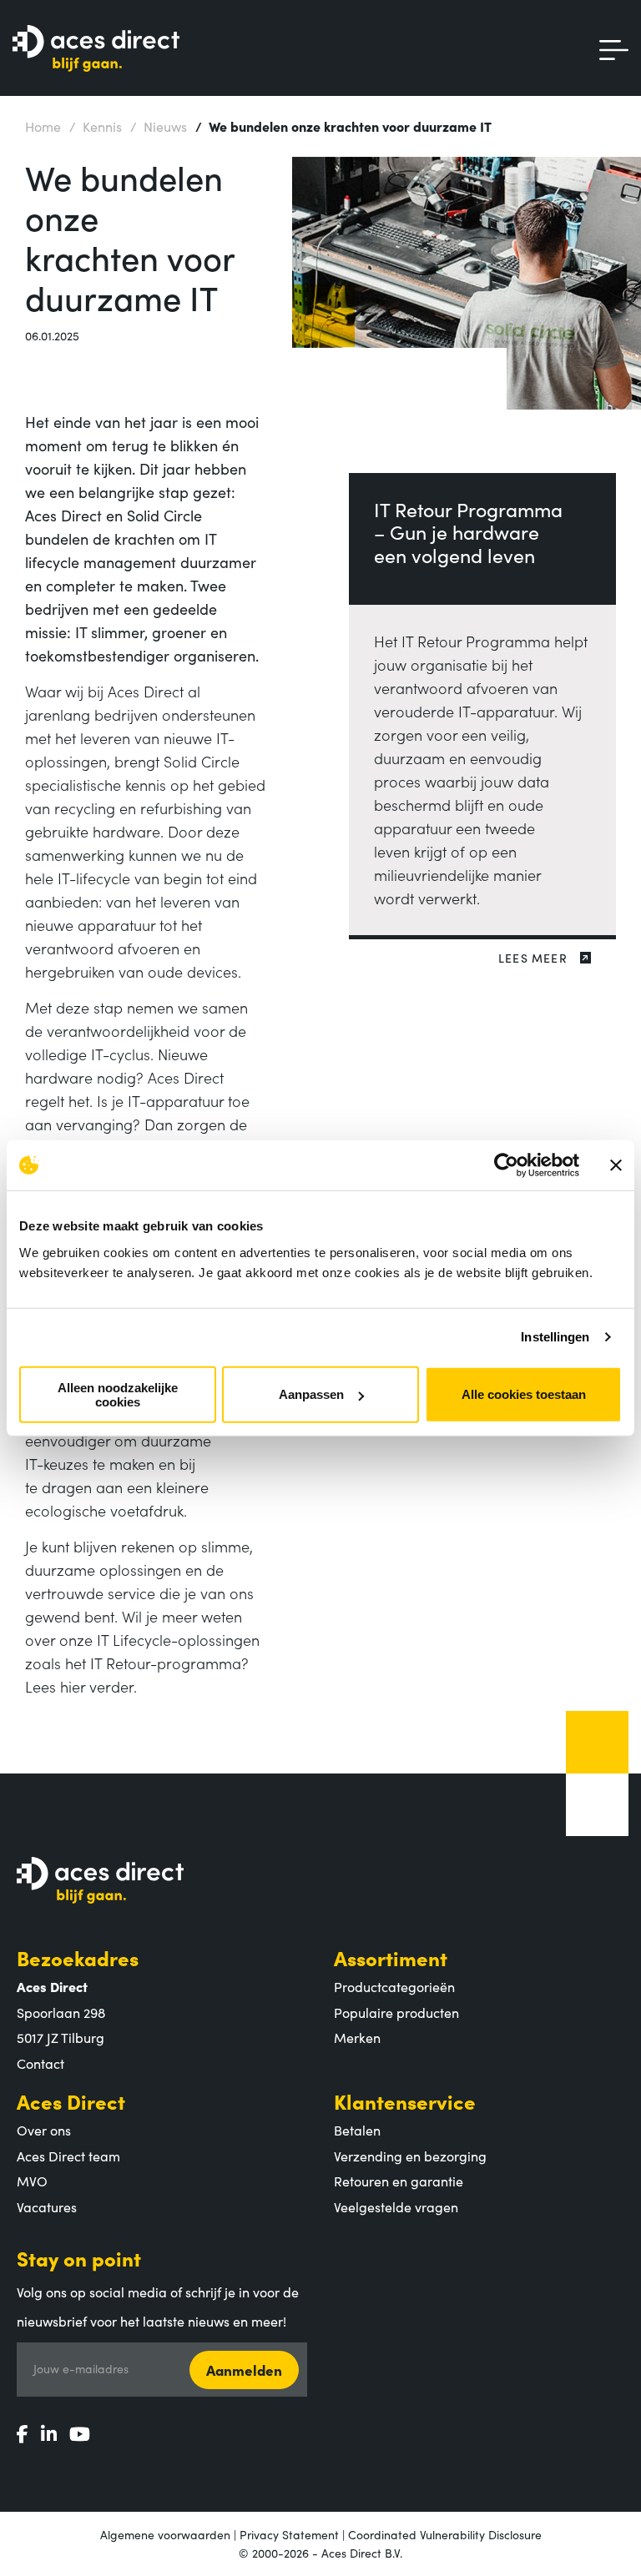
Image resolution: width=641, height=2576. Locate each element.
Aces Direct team (68, 2156)
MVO (32, 2181)
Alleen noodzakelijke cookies (118, 1394)
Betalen (357, 2130)
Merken (357, 2037)
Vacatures (47, 2206)
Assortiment (391, 1957)
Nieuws (159, 126)
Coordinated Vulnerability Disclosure (445, 2534)
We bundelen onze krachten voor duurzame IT (343, 126)
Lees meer (533, 958)
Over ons (44, 2130)
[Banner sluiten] (616, 1165)
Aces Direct (71, 2101)
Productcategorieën (394, 1986)
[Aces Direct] (96, 50)
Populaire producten (396, 2012)
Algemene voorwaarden (165, 2534)
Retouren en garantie (399, 2181)
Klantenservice (405, 2101)
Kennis (96, 126)
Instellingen (555, 1337)
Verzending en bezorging (410, 2156)
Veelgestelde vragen (396, 2206)
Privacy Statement (289, 2534)
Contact (40, 2063)
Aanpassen (311, 1394)
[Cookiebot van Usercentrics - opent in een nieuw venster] (506, 1165)
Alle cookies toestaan (524, 1394)
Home (43, 126)
